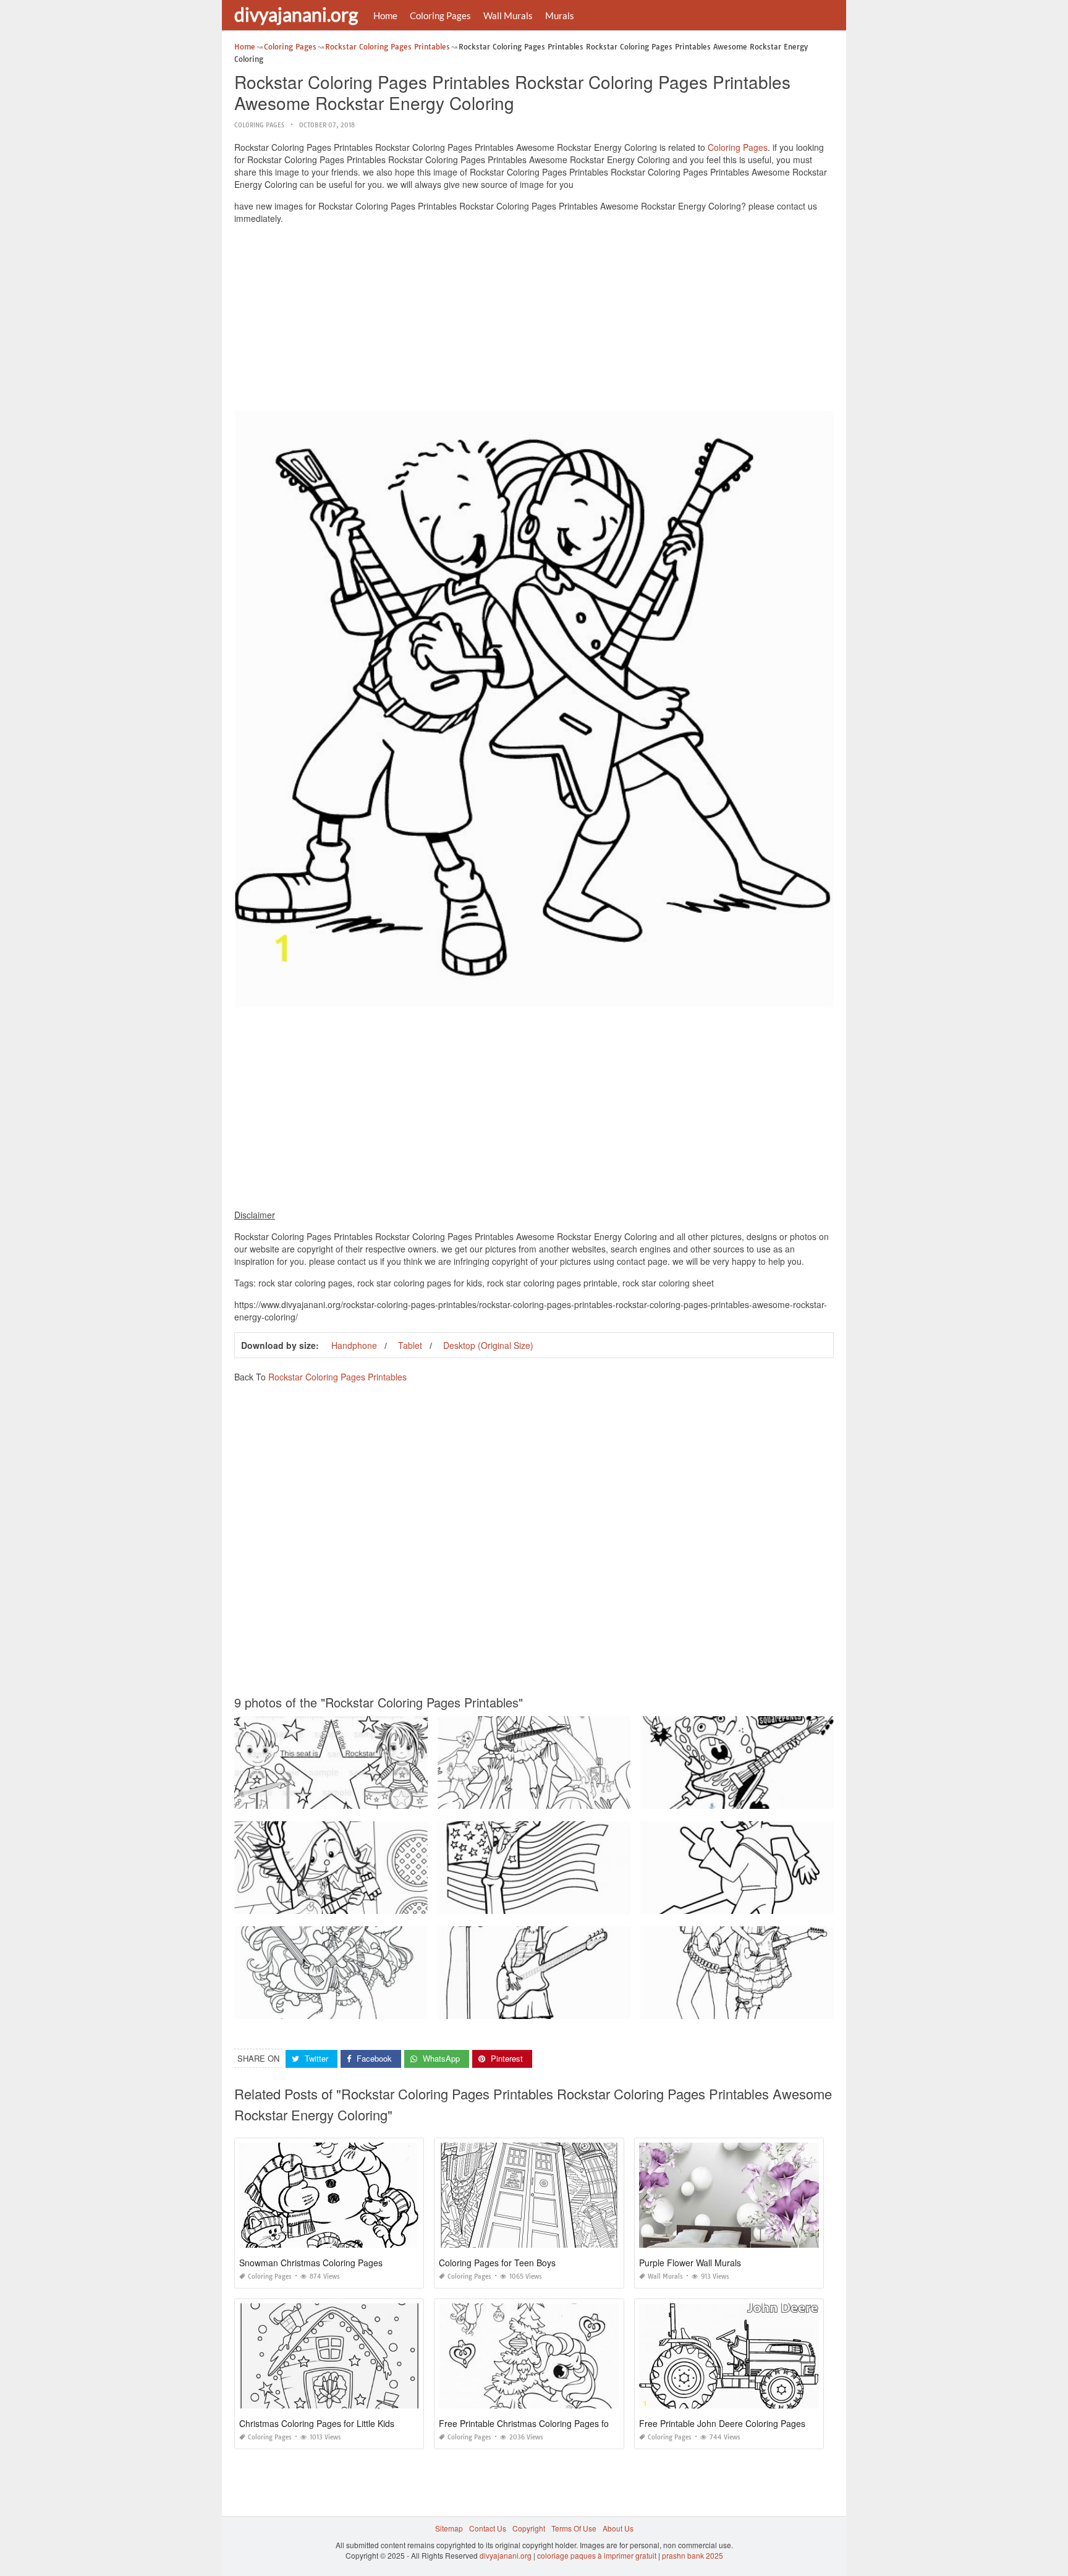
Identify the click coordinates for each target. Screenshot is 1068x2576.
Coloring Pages (440, 15)
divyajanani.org (296, 14)
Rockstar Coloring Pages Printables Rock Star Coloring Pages (748, 1902)
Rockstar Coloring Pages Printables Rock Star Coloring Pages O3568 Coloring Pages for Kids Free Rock (413, 2008)
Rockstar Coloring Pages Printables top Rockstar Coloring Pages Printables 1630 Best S (386, 1797)
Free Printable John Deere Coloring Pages (722, 2423)
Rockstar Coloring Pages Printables (337, 1377)
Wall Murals (508, 15)
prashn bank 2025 (693, 2555)
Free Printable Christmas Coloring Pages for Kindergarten (552, 2423)
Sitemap (449, 2528)
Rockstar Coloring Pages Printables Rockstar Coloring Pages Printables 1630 (368, 1902)
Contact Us (488, 2528)
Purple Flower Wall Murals (690, 2263)
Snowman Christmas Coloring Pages (311, 2263)
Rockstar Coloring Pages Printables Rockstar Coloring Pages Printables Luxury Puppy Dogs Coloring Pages (623, 1797)
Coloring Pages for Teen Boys (497, 2263)
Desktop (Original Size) (488, 1345)
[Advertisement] (534, 320)
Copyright (529, 2528)
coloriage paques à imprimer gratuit (597, 2555)
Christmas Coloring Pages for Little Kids (317, 2423)
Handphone (354, 1345)
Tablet (410, 1345)
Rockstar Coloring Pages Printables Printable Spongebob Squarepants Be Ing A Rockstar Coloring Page (819, 1797)
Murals (560, 15)
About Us (618, 2528)
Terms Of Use (574, 2528)
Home (385, 15)
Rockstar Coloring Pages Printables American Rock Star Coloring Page (560, 1902)
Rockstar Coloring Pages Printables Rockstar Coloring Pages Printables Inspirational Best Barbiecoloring (820, 2008)
